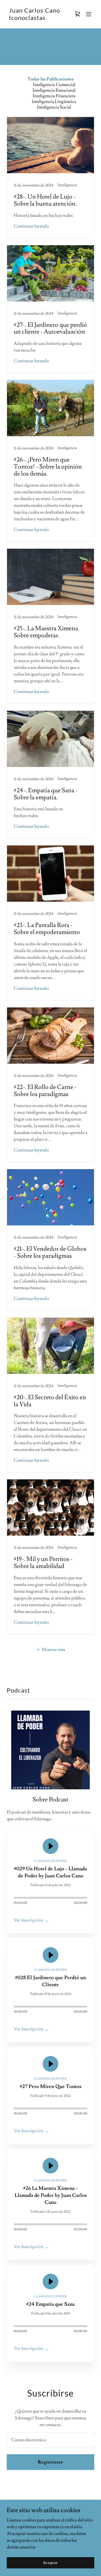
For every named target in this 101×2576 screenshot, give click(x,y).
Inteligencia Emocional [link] (54, 90)
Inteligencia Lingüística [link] (54, 102)
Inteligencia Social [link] (54, 107)
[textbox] (50, 2440)
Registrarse (50, 2462)
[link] (35, 19)
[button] (89, 14)
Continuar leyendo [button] (31, 226)
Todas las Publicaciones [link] (51, 79)
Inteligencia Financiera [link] (54, 96)
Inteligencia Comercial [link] (54, 85)
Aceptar (50, 2562)
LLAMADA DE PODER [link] (51, 1861)
